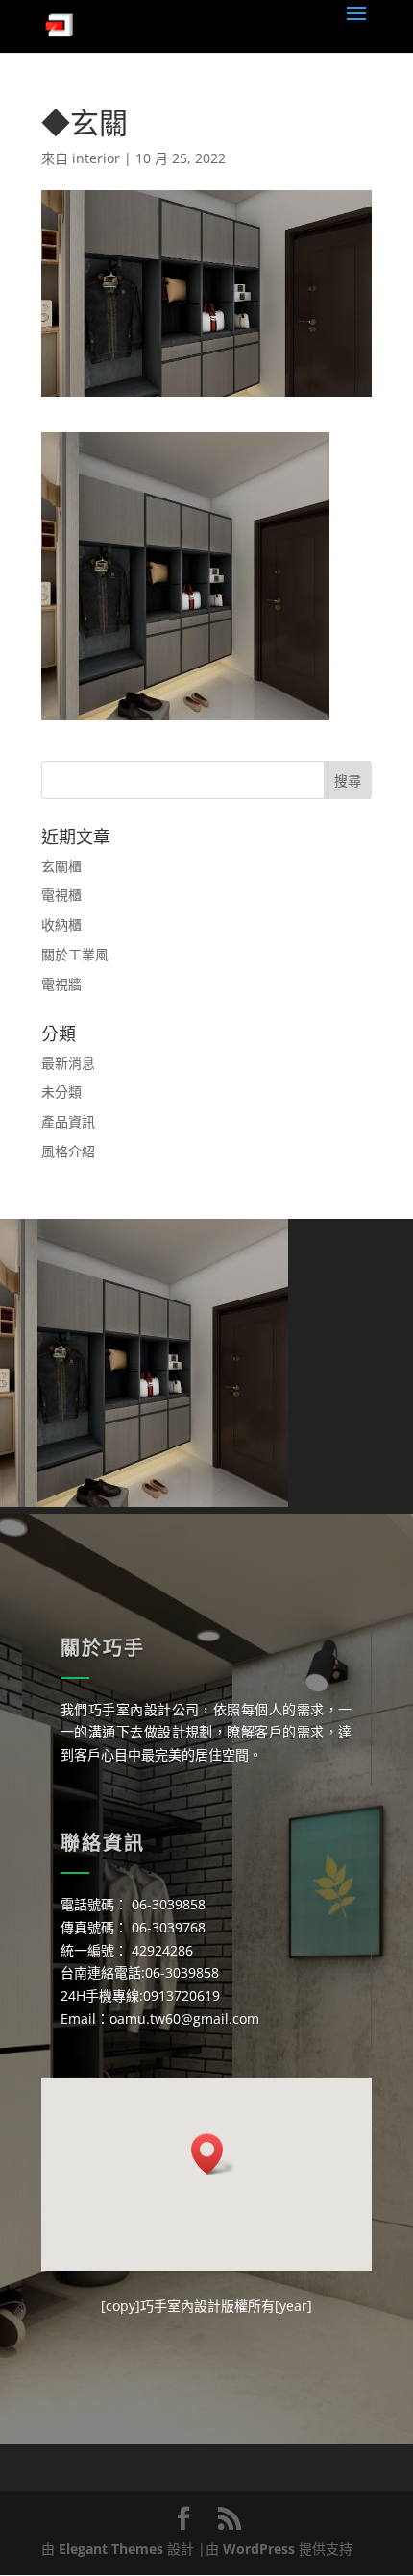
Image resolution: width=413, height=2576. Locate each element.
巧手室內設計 (181, 2306)
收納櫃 (61, 924)
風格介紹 (68, 1151)
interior (96, 158)
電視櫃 (61, 895)
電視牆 (61, 984)
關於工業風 (75, 954)
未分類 (61, 1092)
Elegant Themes (111, 2549)
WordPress (259, 2549)
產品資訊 (68, 1121)
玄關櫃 (61, 866)
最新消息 (68, 1063)
